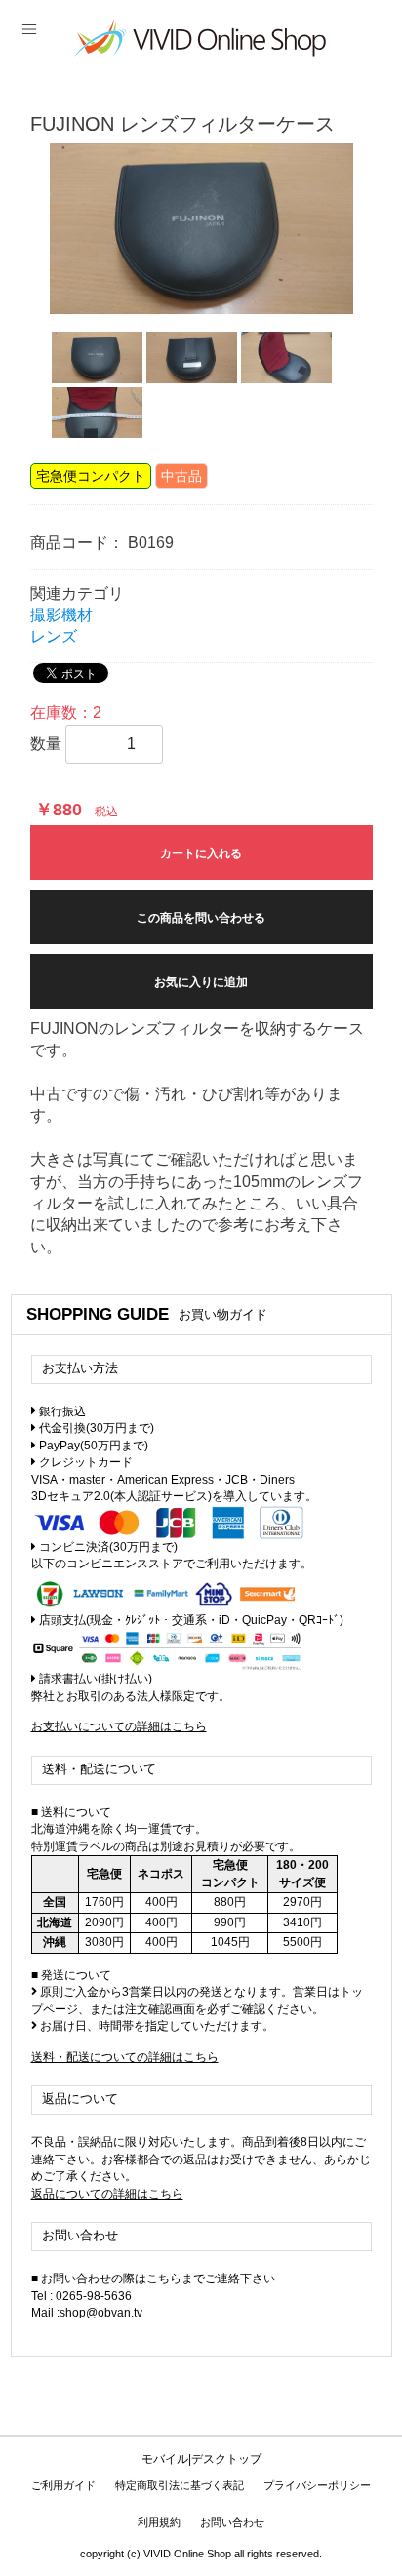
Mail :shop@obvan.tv (87, 2313)
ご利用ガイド (63, 2485)
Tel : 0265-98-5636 (81, 2296)
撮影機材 (61, 615)
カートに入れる (201, 853)
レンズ (54, 636)
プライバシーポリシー (317, 2485)
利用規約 (159, 2522)
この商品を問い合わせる (201, 918)
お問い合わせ (232, 2522)
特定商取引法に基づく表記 (180, 2485)
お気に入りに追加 (201, 982)
